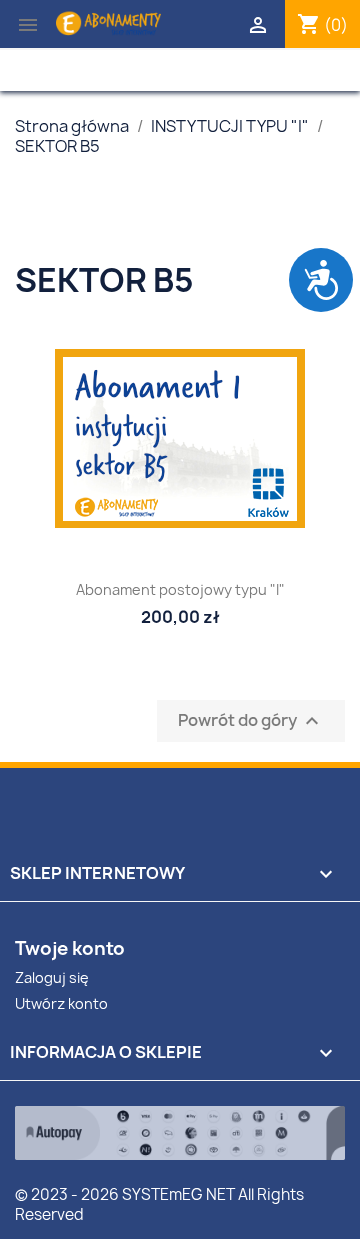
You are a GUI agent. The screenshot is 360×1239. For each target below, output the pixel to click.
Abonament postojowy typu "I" (180, 589)
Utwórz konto (61, 1003)
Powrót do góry (251, 721)
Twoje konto (70, 948)
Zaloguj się (52, 977)
